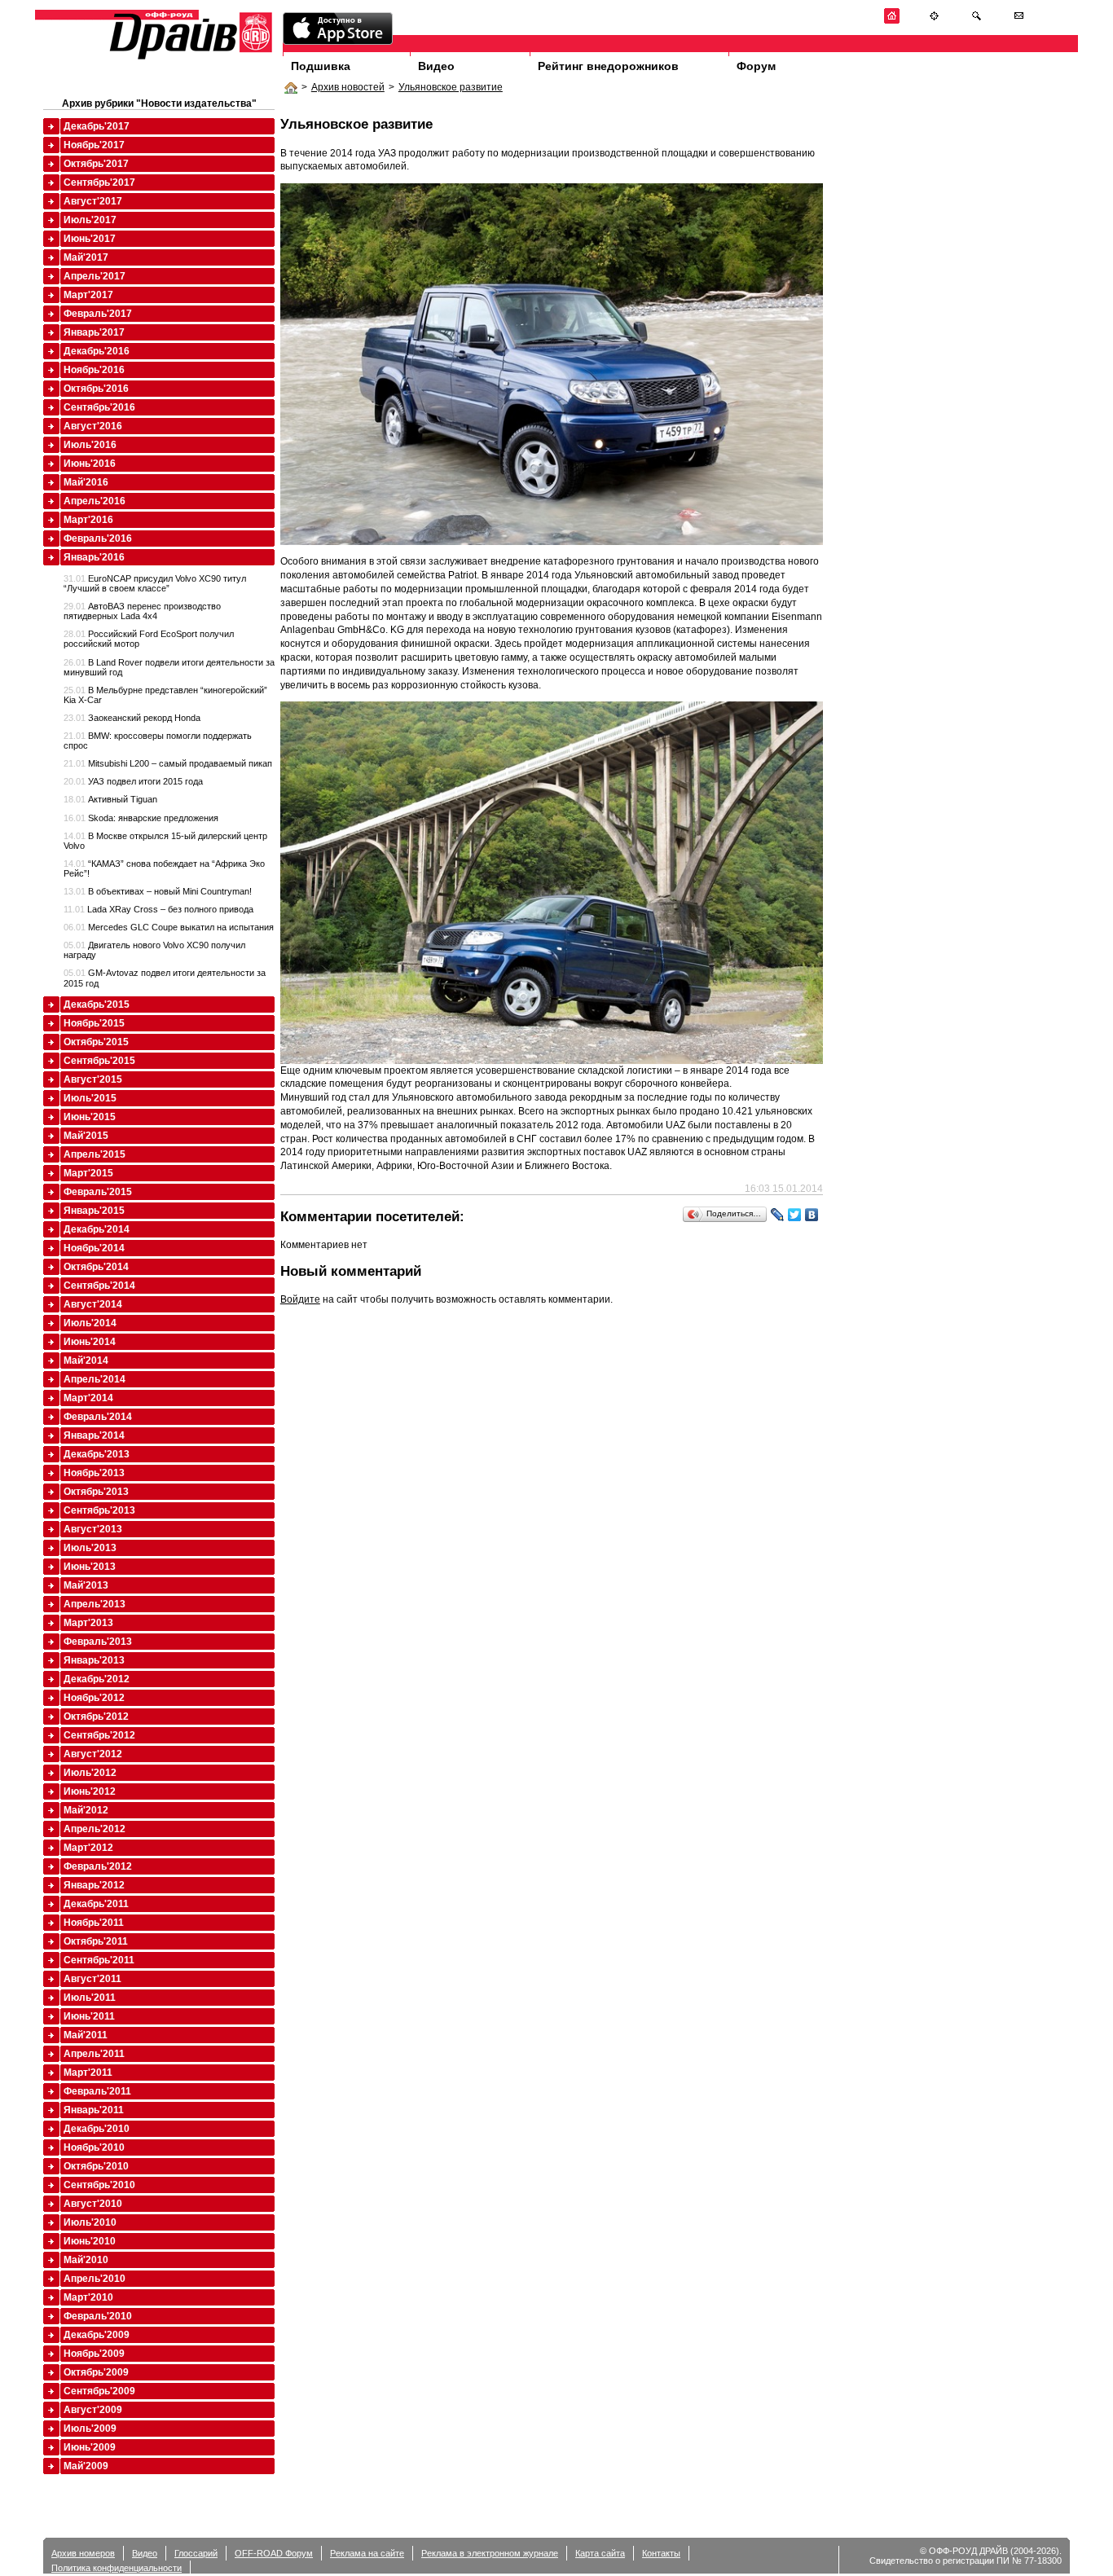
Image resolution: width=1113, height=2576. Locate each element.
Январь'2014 (94, 1435)
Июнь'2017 (90, 239)
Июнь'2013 (90, 1567)
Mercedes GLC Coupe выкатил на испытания (169, 927)
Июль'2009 (90, 2429)
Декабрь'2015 (97, 1004)
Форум (756, 66)
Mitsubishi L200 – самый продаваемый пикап (168, 763)
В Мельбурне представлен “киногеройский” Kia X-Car (165, 695)
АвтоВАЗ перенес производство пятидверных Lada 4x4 (142, 611)
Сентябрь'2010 (99, 2185)
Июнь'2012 (90, 1791)
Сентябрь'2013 (99, 1510)
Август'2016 (93, 426)
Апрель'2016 (95, 501)
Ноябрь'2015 (94, 1023)
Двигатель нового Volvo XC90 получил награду (154, 950)
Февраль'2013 (98, 1642)
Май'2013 (86, 1585)
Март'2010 (88, 2297)
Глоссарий (196, 2553)
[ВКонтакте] (812, 1215)
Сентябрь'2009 (99, 2391)
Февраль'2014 (98, 1417)
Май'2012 (86, 1810)
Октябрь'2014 (96, 1267)
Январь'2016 (94, 557)
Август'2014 (93, 1304)
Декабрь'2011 (96, 1904)
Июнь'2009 (90, 2447)
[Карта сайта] (934, 21)
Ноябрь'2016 (94, 370)
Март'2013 (88, 1623)
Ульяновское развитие (451, 87)
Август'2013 (93, 1529)
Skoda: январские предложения (141, 818)
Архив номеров (83, 2553)
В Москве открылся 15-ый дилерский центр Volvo (165, 841)
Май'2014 (86, 1361)
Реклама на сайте (367, 2553)
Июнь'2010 (90, 2241)
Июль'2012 (90, 1773)
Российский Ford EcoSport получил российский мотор (149, 639)
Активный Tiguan (110, 799)
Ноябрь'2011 (94, 1923)
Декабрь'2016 (97, 351)
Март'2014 (88, 1398)
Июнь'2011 (89, 2016)
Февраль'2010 (98, 2316)
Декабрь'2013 (97, 1454)
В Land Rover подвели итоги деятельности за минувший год (169, 667)
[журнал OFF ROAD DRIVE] (189, 58)
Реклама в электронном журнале (490, 2553)
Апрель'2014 (95, 1379)
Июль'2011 (90, 1998)
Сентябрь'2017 (99, 182)
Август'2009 (93, 2410)
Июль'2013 (90, 1548)
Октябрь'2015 (96, 1042)
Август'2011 (92, 1979)
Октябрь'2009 (96, 2372)
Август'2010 (93, 2204)
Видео (436, 66)
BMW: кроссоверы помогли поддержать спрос (158, 741)
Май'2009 (86, 2466)
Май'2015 (86, 1136)
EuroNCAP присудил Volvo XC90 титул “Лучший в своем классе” (155, 583)
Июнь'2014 (90, 1342)
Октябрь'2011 (96, 1941)
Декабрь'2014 (97, 1229)
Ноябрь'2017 (94, 145)
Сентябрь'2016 (99, 407)
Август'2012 (93, 1754)
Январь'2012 (94, 1885)
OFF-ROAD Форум (274, 2553)
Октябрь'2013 (96, 1492)
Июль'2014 (90, 1323)
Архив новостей (348, 87)
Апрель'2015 (95, 1154)
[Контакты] (1019, 21)
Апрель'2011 (94, 2054)
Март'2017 (88, 295)
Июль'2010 (90, 2222)
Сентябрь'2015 (99, 1061)
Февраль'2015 (98, 1192)
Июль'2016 (90, 445)
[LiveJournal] (778, 1215)
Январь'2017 (94, 332)
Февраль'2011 (97, 2091)
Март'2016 (88, 520)
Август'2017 (93, 201)
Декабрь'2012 (97, 1679)
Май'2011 (86, 2035)
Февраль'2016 (98, 538)
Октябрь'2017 (96, 164)
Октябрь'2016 (96, 389)
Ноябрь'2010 (94, 2147)
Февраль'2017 (98, 314)
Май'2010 (86, 2260)
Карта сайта (600, 2553)
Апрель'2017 (95, 276)
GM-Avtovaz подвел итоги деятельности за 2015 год (165, 978)
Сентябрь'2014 (99, 1286)
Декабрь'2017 (97, 126)
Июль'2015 (90, 1098)
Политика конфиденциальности (117, 2568)
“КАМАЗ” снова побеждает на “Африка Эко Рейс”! (164, 868)
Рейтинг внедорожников (608, 66)
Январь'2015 (94, 1211)
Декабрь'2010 (97, 2129)
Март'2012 (88, 1848)
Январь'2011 (94, 2110)
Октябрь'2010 (96, 2166)
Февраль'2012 (98, 1866)
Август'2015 (93, 1079)
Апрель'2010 (95, 2279)
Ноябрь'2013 (94, 1473)
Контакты (661, 2553)
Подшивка (321, 66)
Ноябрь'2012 (94, 1698)
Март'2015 (88, 1173)
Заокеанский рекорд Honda (132, 718)
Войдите (300, 1299)
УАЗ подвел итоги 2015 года (133, 781)
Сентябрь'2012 (99, 1735)
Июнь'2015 (90, 1117)
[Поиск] (977, 21)
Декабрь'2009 (97, 2335)
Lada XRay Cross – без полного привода (158, 909)
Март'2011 (88, 2073)
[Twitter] (795, 1215)
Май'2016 (86, 482)
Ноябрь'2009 (94, 2354)
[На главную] (892, 21)
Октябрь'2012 (96, 1717)
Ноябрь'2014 (94, 1248)
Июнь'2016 (90, 464)
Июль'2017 (90, 220)
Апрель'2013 (95, 1604)
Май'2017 (86, 257)
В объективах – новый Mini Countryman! (158, 891)
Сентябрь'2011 (99, 1960)
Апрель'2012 (95, 1829)
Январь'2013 (94, 1660)
